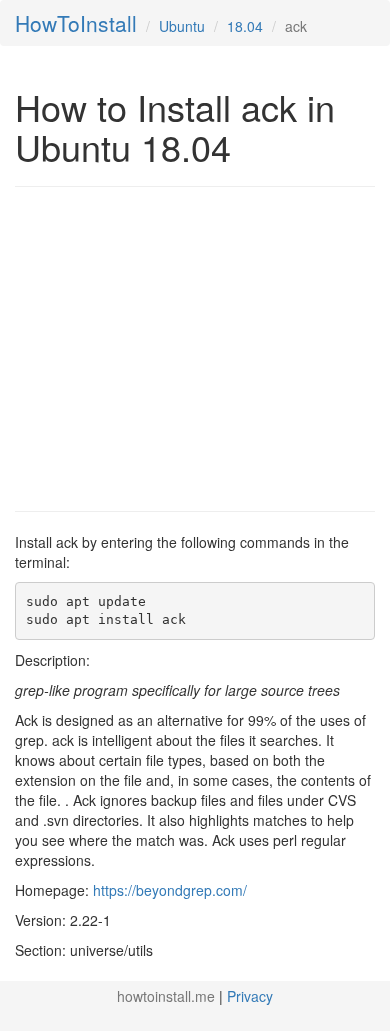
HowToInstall (76, 23)
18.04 (245, 26)
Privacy (250, 996)
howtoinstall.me (166, 996)
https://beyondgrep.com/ (170, 890)
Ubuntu (182, 26)
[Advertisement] (183, 347)
